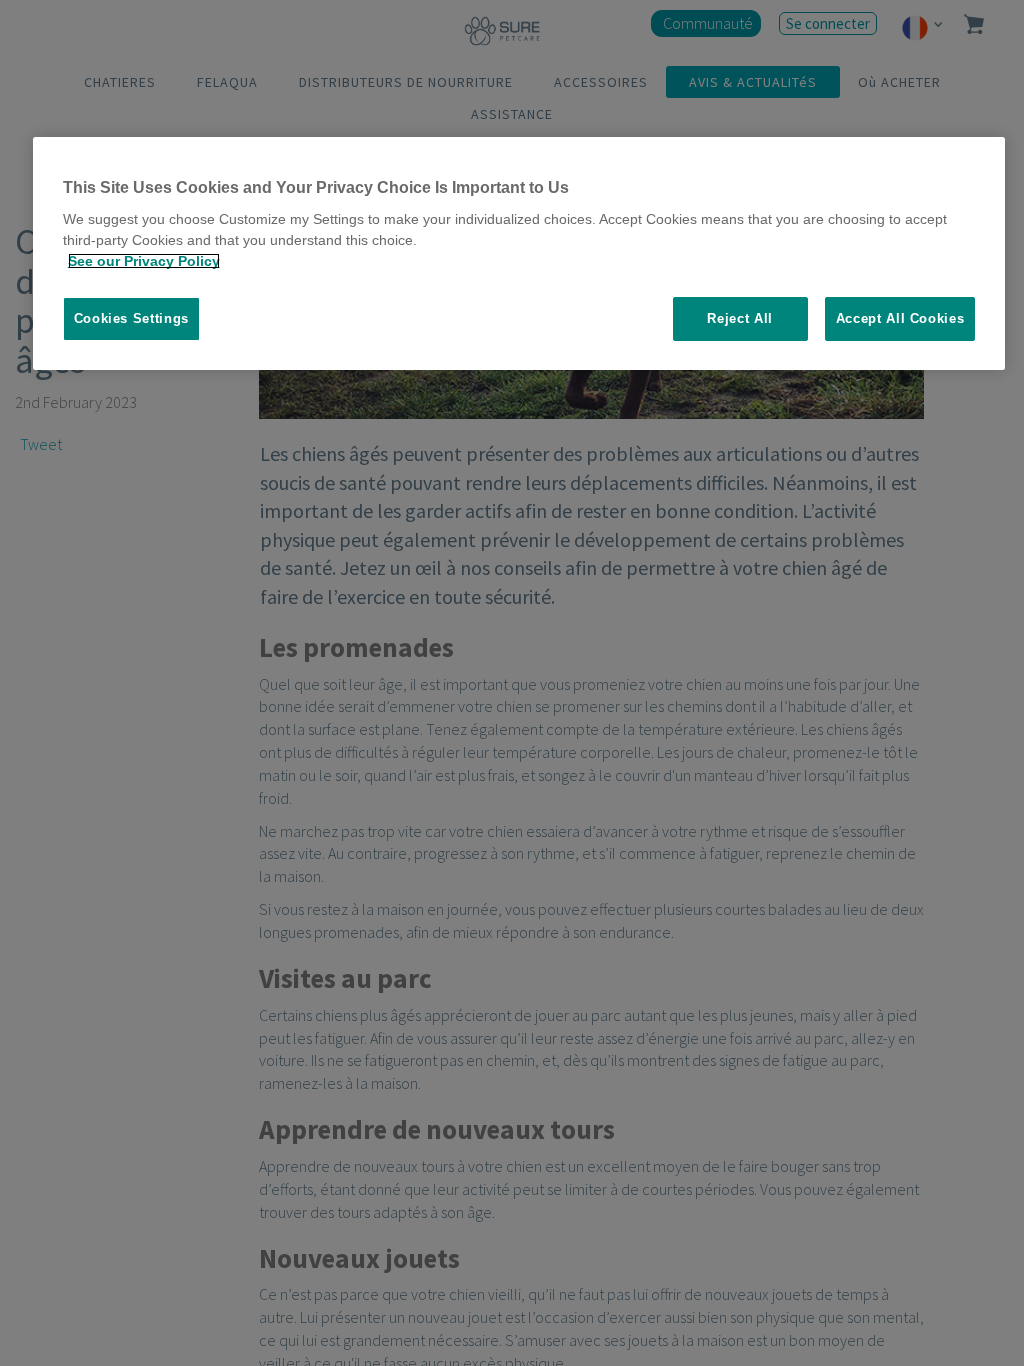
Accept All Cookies (900, 318)
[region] (519, 254)
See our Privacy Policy (144, 261)
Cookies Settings (131, 318)
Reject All (740, 318)
